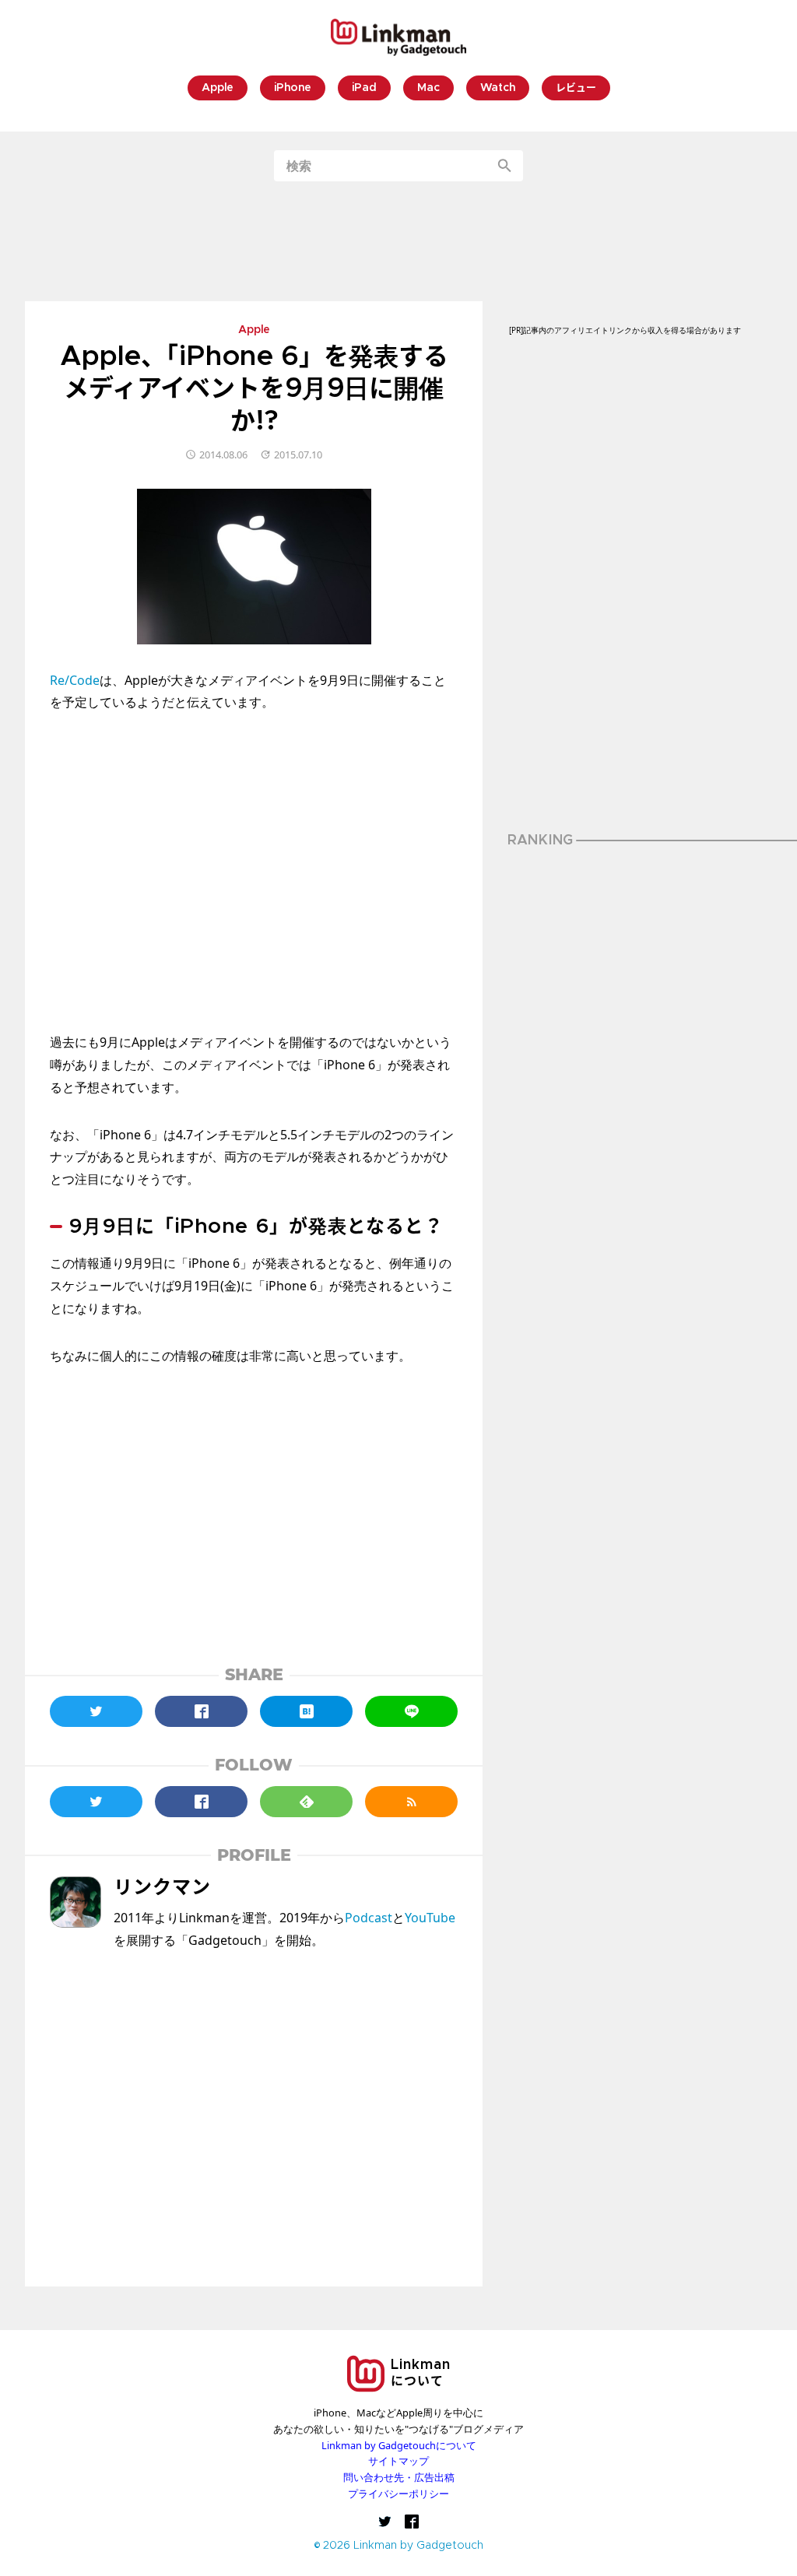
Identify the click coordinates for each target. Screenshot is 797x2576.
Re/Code (75, 680)
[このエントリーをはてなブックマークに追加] (306, 1711)
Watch (498, 88)
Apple (218, 88)
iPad (364, 88)
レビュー (576, 88)
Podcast (369, 1918)
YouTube (430, 1918)
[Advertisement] (398, 241)
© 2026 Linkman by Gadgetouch (399, 2546)
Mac (428, 88)
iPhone (293, 88)
